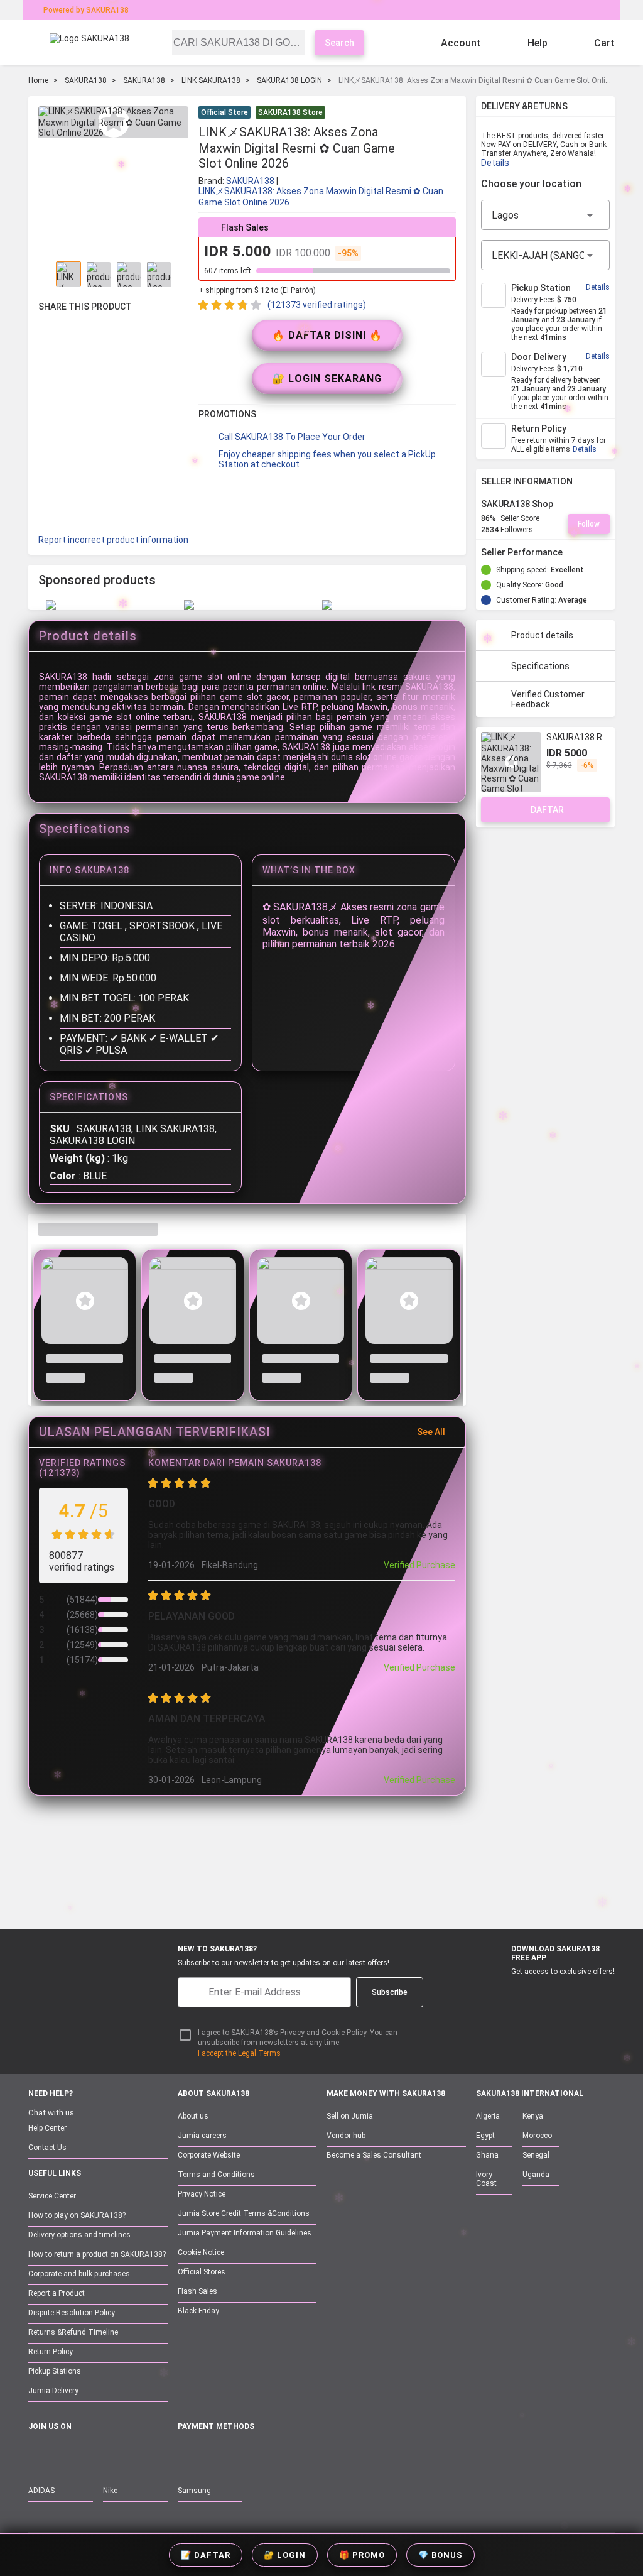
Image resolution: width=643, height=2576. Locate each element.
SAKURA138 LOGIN (289, 80)
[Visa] (245, 2454)
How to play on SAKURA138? (77, 2215)
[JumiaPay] (310, 10)
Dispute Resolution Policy (72, 2313)
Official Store (224, 112)
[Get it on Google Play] (559, 1992)
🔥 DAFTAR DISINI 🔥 (327, 335)
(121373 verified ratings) (317, 305)
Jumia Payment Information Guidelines (245, 2233)
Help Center (47, 2128)
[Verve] (278, 2454)
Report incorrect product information (113, 540)
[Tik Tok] (142, 2454)
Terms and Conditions (216, 2175)
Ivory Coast (486, 2179)
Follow (589, 524)
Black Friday (198, 2311)
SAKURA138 (86, 80)
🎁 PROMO (362, 2555)
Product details (542, 635)
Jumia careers (202, 2136)
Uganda (536, 2175)
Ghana (487, 2155)
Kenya (533, 2116)
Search (339, 43)
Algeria (488, 2116)
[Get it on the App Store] (500, 1992)
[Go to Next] (181, 274)
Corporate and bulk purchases (79, 2274)
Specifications (540, 666)
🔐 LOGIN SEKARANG (327, 379)
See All (431, 1432)
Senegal (536, 2155)
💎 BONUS (440, 2555)
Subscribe (390, 1992)
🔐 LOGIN (285, 2555)
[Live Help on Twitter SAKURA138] (116, 2454)
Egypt (485, 2136)
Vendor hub (346, 2136)
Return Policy (51, 2352)
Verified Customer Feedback (548, 699)
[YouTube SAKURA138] (63, 2454)
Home (38, 80)
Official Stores (202, 2272)
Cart (604, 43)
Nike (110, 2491)
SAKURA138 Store (290, 112)
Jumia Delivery (53, 2391)
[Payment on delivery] (185, 2454)
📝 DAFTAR (206, 2555)
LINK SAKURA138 (211, 80)
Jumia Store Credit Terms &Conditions (244, 2213)
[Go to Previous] (46, 274)
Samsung (194, 2491)
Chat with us (51, 2113)
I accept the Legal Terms (239, 2053)
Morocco (537, 2136)
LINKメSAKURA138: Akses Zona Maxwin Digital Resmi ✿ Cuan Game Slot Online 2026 (321, 197)
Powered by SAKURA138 (86, 10)
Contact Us (47, 2148)
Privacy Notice (202, 2194)
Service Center (52, 2196)
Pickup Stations (55, 2371)
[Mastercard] (214, 2454)
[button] (448, 114)
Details (495, 163)
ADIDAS (41, 2491)
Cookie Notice (201, 2252)
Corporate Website (209, 2155)
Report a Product (57, 2293)
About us (193, 2116)
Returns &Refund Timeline (73, 2332)
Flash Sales (197, 2291)
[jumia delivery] (364, 10)
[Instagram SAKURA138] (89, 2454)
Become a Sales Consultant (374, 2155)
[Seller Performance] (573, 552)
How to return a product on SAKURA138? (97, 2254)
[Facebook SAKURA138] (36, 2454)
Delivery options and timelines (79, 2235)
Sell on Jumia (350, 2116)
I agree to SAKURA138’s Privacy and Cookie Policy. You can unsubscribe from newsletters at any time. (298, 2038)
